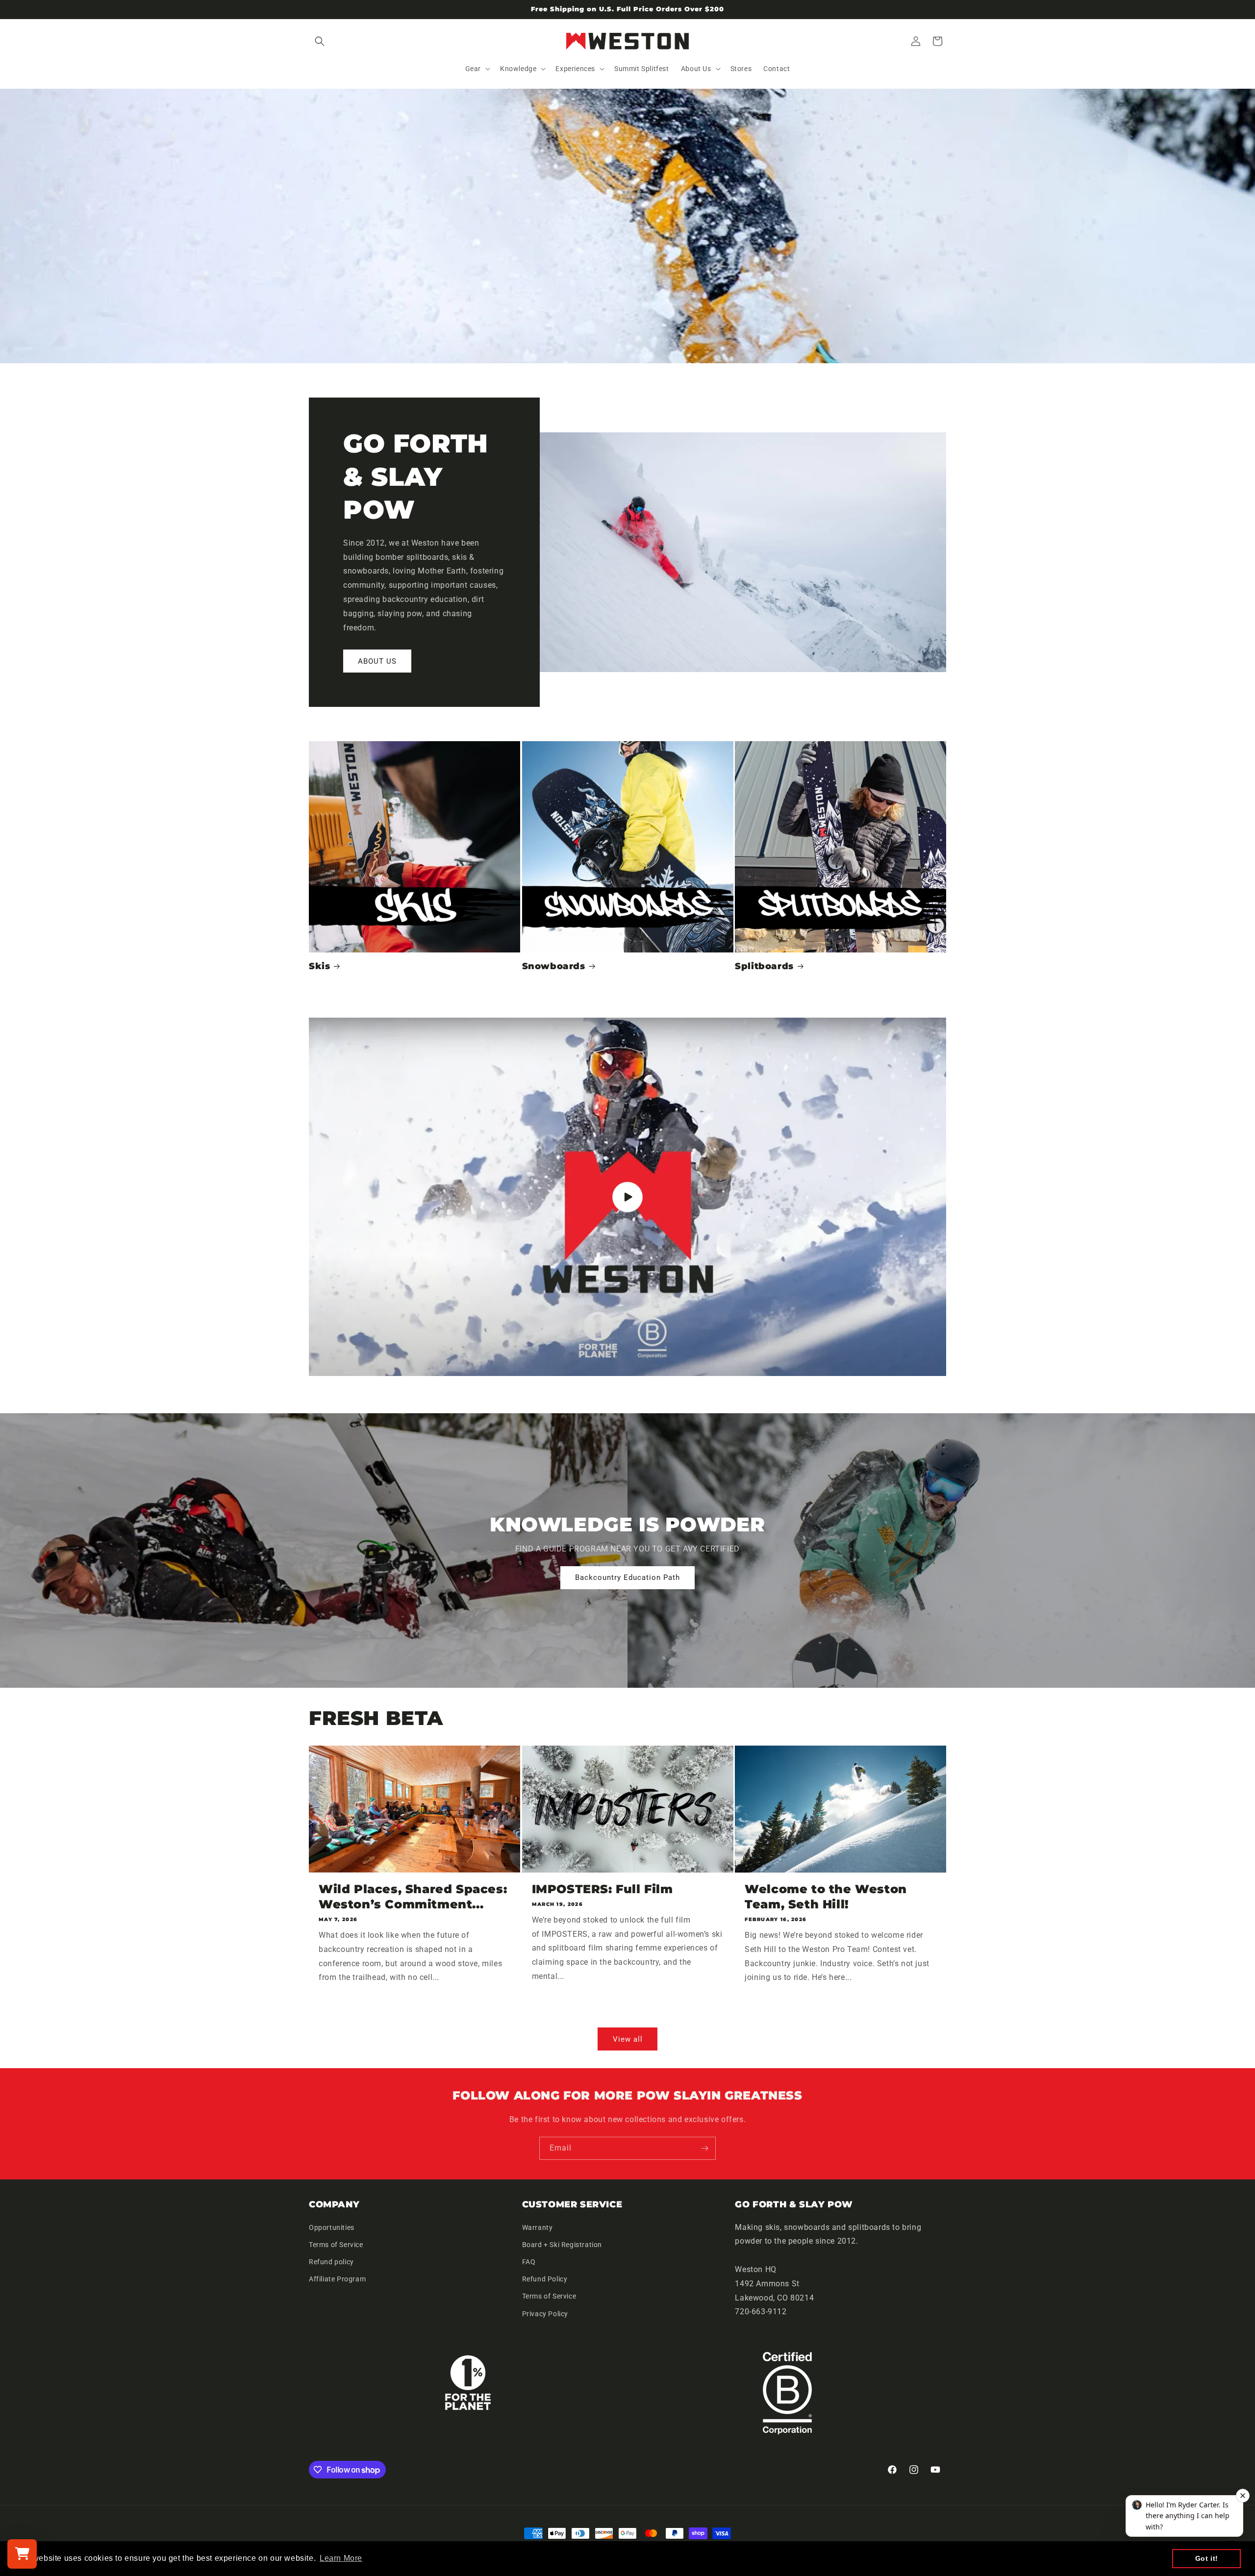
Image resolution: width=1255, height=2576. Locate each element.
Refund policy (331, 2262)
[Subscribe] (704, 2148)
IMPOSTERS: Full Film (602, 1889)
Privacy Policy (545, 2314)
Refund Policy (545, 2279)
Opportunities (332, 2227)
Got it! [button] (1207, 2558)
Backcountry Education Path (627, 1578)
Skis (319, 966)
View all (628, 2039)
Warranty (538, 2227)
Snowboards (554, 966)
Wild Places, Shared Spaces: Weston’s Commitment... (413, 1897)
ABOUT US (377, 661)
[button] (320, 41)
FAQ (529, 2262)
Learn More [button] (341, 2558)
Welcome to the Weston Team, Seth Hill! (826, 1897)
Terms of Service (336, 2245)
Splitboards (764, 966)
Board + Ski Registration (562, 2245)
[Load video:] (627, 1197)
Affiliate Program (337, 2279)
